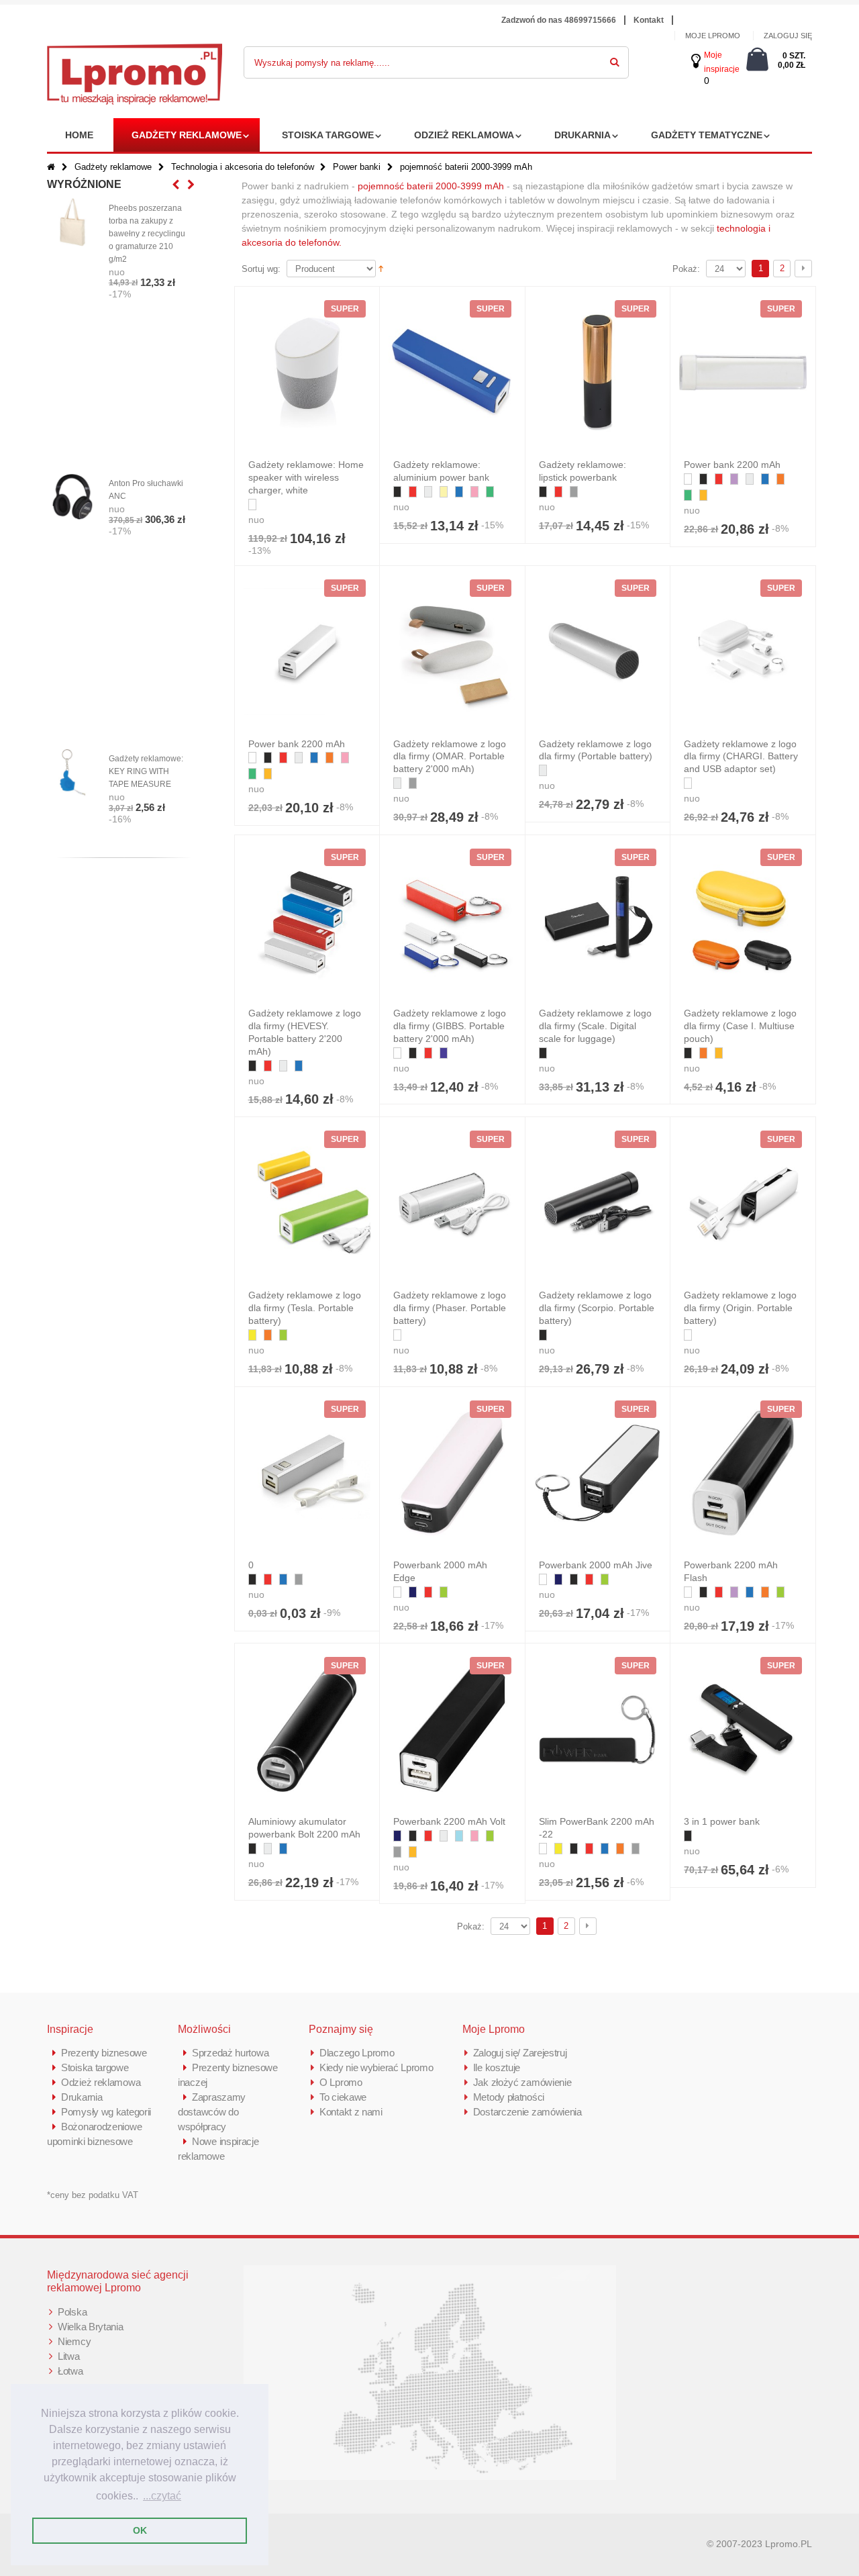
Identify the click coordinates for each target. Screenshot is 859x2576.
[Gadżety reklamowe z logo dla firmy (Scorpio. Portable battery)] (598, 1203)
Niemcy (74, 2341)
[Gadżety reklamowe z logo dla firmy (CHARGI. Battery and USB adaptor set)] (743, 652)
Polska (72, 2312)
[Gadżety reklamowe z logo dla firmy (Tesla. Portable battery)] (307, 1203)
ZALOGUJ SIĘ (788, 36)
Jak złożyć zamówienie (522, 2082)
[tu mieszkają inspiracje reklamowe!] (135, 51)
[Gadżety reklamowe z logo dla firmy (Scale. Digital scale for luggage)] (598, 921)
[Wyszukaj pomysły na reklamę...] (615, 60)
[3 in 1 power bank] (743, 1729)
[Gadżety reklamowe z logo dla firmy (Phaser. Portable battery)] (452, 1203)
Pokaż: (686, 269)
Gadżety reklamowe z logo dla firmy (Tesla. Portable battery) (305, 1308)
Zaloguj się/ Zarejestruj (520, 2053)
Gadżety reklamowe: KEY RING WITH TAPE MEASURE (146, 771)
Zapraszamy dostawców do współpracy (212, 2112)
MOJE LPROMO (713, 36)
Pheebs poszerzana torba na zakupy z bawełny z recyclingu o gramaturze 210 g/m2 (147, 234)
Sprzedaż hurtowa (230, 2053)
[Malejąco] (381, 268)
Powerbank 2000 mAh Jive (596, 1565)
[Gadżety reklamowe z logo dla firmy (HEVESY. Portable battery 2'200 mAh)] (307, 921)
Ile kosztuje (497, 2067)
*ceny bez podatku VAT (93, 2195)
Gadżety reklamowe (187, 135)
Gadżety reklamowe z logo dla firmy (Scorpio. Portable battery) (597, 1308)
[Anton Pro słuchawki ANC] (72, 497)
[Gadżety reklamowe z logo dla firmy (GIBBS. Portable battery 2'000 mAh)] (452, 921)
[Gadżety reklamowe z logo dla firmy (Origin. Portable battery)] (743, 1203)
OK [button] (140, 2530)
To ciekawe (343, 2097)
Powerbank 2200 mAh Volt (449, 1821)
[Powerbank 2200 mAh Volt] (452, 1729)
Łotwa (70, 2371)
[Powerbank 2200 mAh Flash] (743, 1473)
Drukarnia (583, 135)
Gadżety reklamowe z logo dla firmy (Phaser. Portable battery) (450, 1308)
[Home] (51, 167)
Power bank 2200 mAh (732, 465)
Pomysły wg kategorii (106, 2112)
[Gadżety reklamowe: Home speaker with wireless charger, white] (307, 373)
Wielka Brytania (91, 2327)
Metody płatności (509, 2097)
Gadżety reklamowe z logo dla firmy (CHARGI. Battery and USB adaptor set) (741, 757)
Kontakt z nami (351, 2112)
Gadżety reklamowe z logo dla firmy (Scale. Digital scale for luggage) (595, 1026)
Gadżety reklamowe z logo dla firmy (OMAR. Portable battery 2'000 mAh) (450, 757)
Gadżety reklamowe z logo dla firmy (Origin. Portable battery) (740, 1308)
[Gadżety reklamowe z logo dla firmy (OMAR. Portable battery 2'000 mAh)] (452, 652)
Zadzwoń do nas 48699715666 (559, 20)
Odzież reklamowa (464, 135)
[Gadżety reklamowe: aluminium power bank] (452, 373)
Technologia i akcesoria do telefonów (243, 167)
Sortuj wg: (261, 269)
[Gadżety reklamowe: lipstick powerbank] (598, 373)
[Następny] (803, 269)
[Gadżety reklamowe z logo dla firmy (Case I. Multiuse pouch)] (743, 921)
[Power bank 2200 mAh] (743, 373)
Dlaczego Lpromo (357, 2053)
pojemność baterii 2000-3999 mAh (431, 186)
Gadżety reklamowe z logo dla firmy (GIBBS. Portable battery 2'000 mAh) (450, 1026)
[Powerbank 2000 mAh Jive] (598, 1473)
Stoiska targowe (328, 135)
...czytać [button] (162, 2496)
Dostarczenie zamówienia (527, 2112)
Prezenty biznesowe (104, 2053)
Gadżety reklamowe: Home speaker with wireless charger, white (306, 477)
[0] (307, 1473)
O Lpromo (341, 2082)
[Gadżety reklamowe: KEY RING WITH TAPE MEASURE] (72, 773)
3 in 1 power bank (722, 1821)
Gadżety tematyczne (707, 135)
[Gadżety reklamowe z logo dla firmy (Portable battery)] (598, 652)
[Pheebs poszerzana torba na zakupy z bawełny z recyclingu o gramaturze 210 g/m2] (72, 222)
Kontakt (649, 20)
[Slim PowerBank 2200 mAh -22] (598, 1729)
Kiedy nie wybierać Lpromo (376, 2067)
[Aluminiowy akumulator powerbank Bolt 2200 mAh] (307, 1729)
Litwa (69, 2356)
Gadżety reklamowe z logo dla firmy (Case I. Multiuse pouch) (740, 1026)
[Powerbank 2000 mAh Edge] (452, 1473)
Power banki (357, 167)
